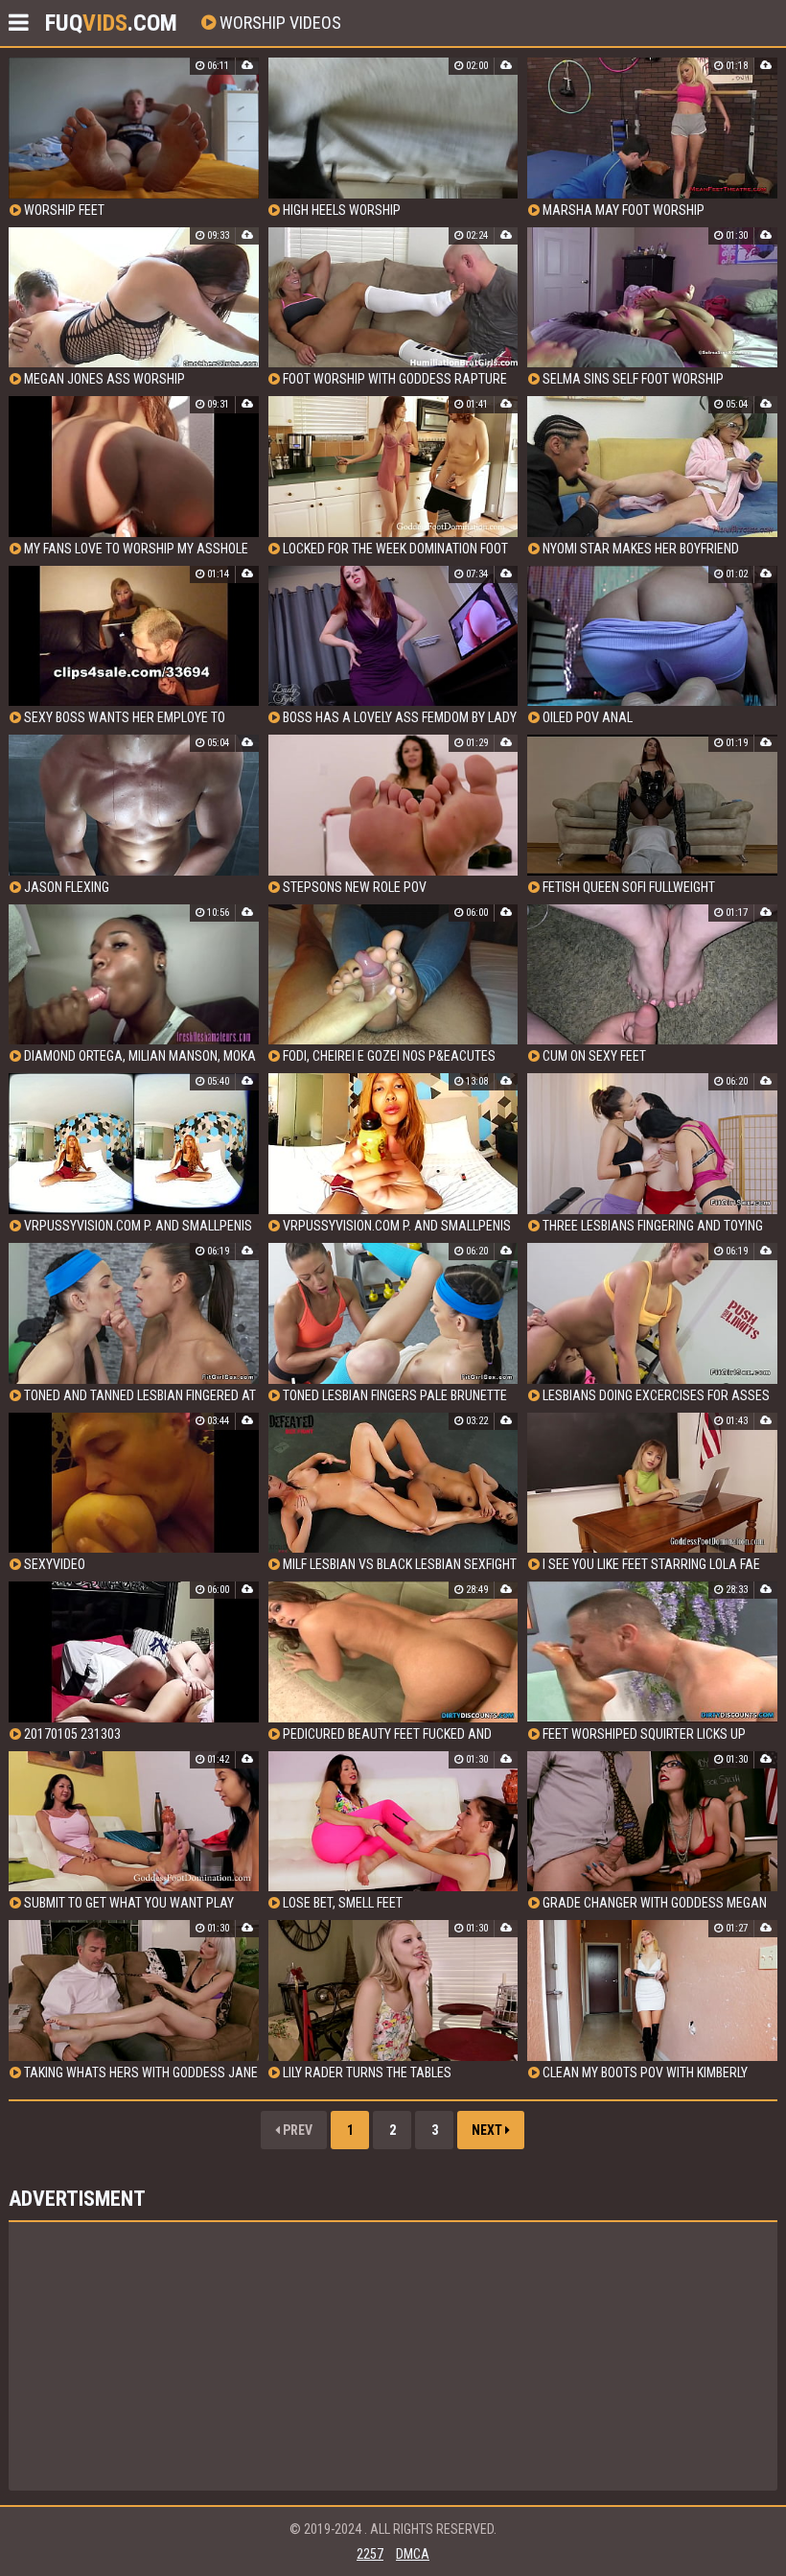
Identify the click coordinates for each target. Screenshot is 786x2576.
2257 (370, 2554)
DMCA (413, 2554)
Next (488, 2130)
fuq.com (111, 23)
